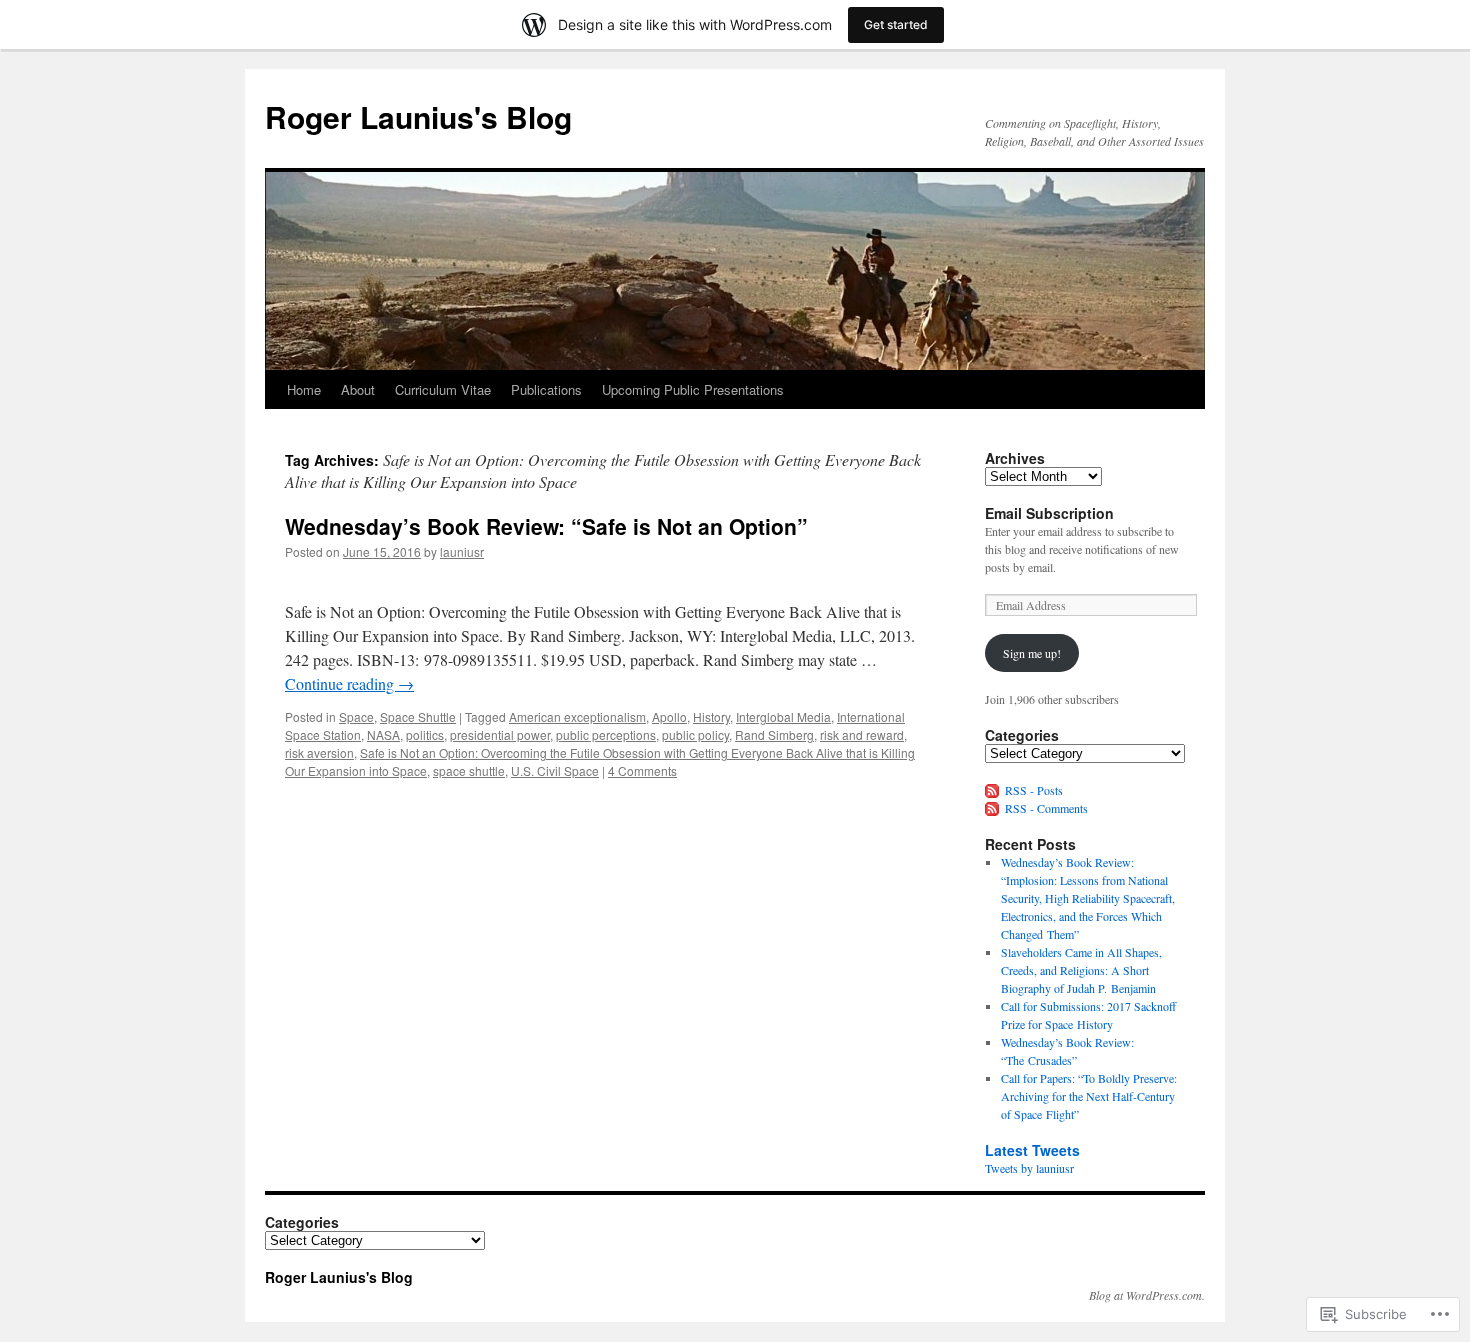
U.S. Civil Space (555, 770)
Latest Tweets (1032, 1150)
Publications (546, 389)
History (711, 716)
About (358, 389)
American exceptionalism (577, 716)
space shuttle (469, 770)
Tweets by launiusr (1029, 1168)
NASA (383, 734)
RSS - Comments (1046, 808)
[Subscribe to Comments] (993, 808)
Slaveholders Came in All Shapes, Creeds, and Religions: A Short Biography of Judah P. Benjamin (1081, 970)
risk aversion (319, 752)
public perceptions (606, 734)
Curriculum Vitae (443, 389)
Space (356, 716)
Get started (896, 24)
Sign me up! (1032, 653)
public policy (695, 734)
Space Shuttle (418, 716)
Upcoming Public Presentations (693, 389)
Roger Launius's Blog (418, 116)
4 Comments (642, 770)
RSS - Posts (1034, 790)
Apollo (669, 716)
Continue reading (349, 683)
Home (304, 389)
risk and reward (862, 734)
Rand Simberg (774, 734)
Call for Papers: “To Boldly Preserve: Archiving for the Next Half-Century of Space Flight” (1089, 1096)
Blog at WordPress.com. (1147, 1295)
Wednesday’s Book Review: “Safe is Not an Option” (546, 526)
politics (425, 734)
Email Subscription (1049, 513)
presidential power (500, 734)
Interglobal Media (783, 716)
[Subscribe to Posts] (993, 790)
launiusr (462, 551)
